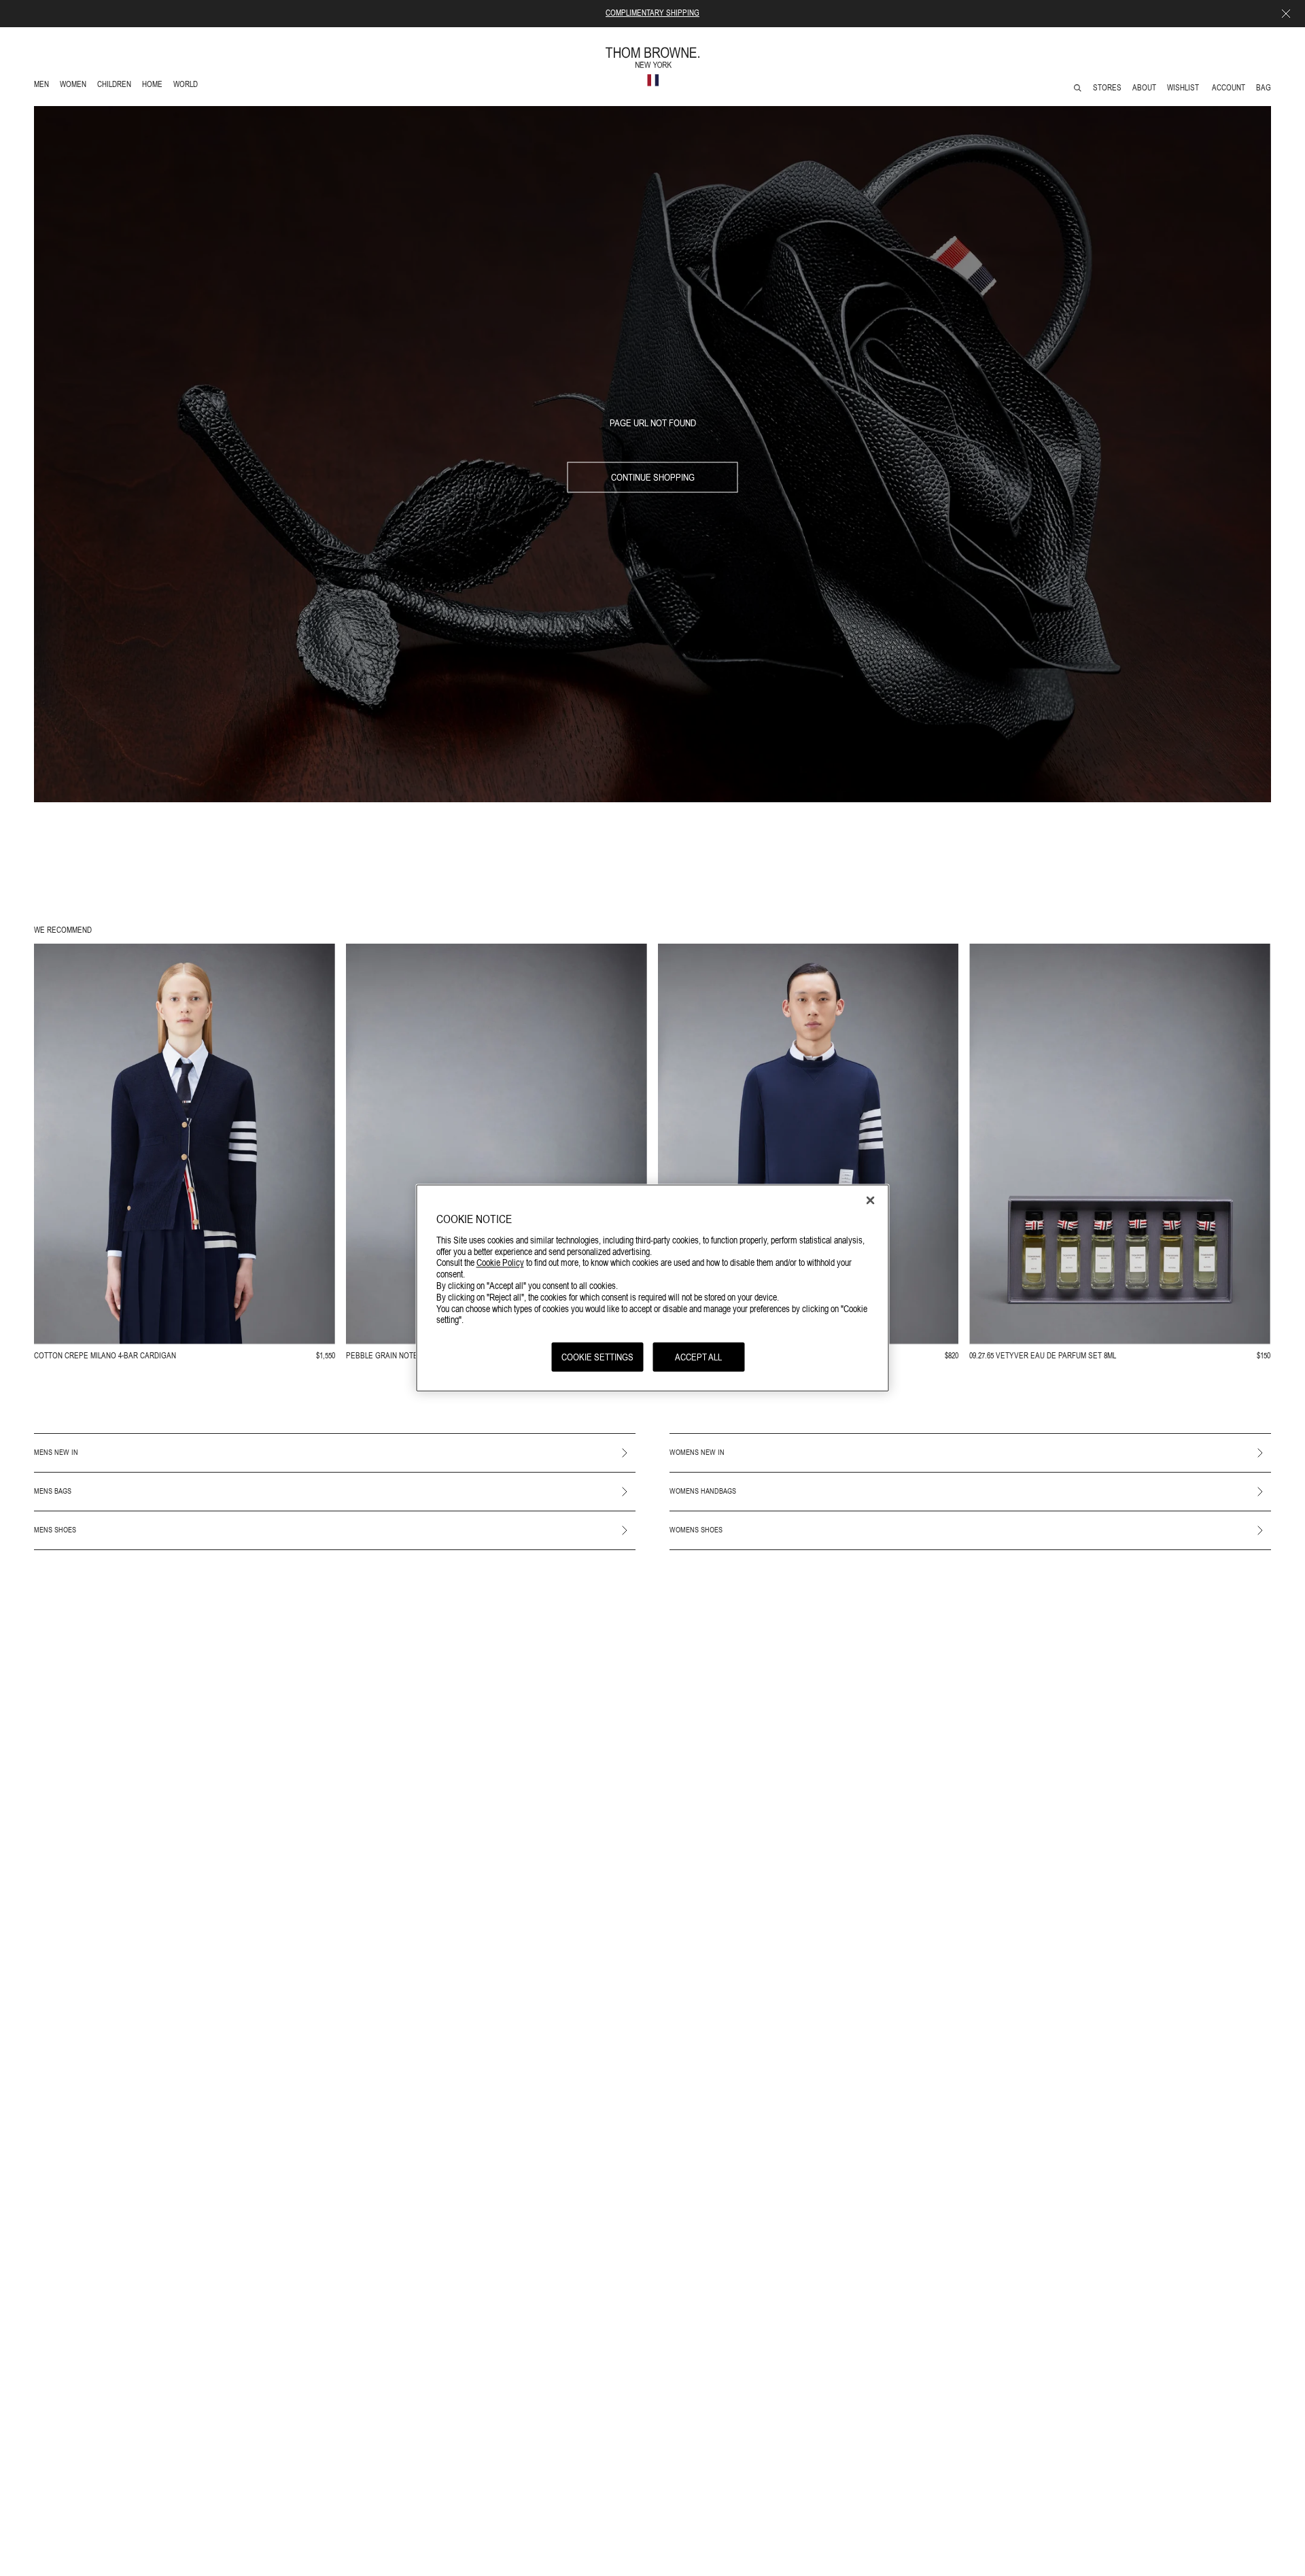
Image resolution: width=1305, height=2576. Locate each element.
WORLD (188, 86)
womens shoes (696, 1530)
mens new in (56, 1452)
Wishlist (1184, 88)
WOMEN (74, 86)
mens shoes (55, 1530)
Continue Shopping (653, 477)
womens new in (697, 1452)
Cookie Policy (500, 1262)
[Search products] (1078, 88)
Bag (1264, 88)
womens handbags (703, 1491)
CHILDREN (114, 86)
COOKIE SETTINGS (597, 1356)
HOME (155, 86)
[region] (653, 1288)
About (1144, 88)
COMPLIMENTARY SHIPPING (652, 13)
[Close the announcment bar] (1286, 14)
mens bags (53, 1491)
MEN (44, 86)
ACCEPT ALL (698, 1356)
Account (1229, 88)
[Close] (871, 1200)
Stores (1107, 88)
